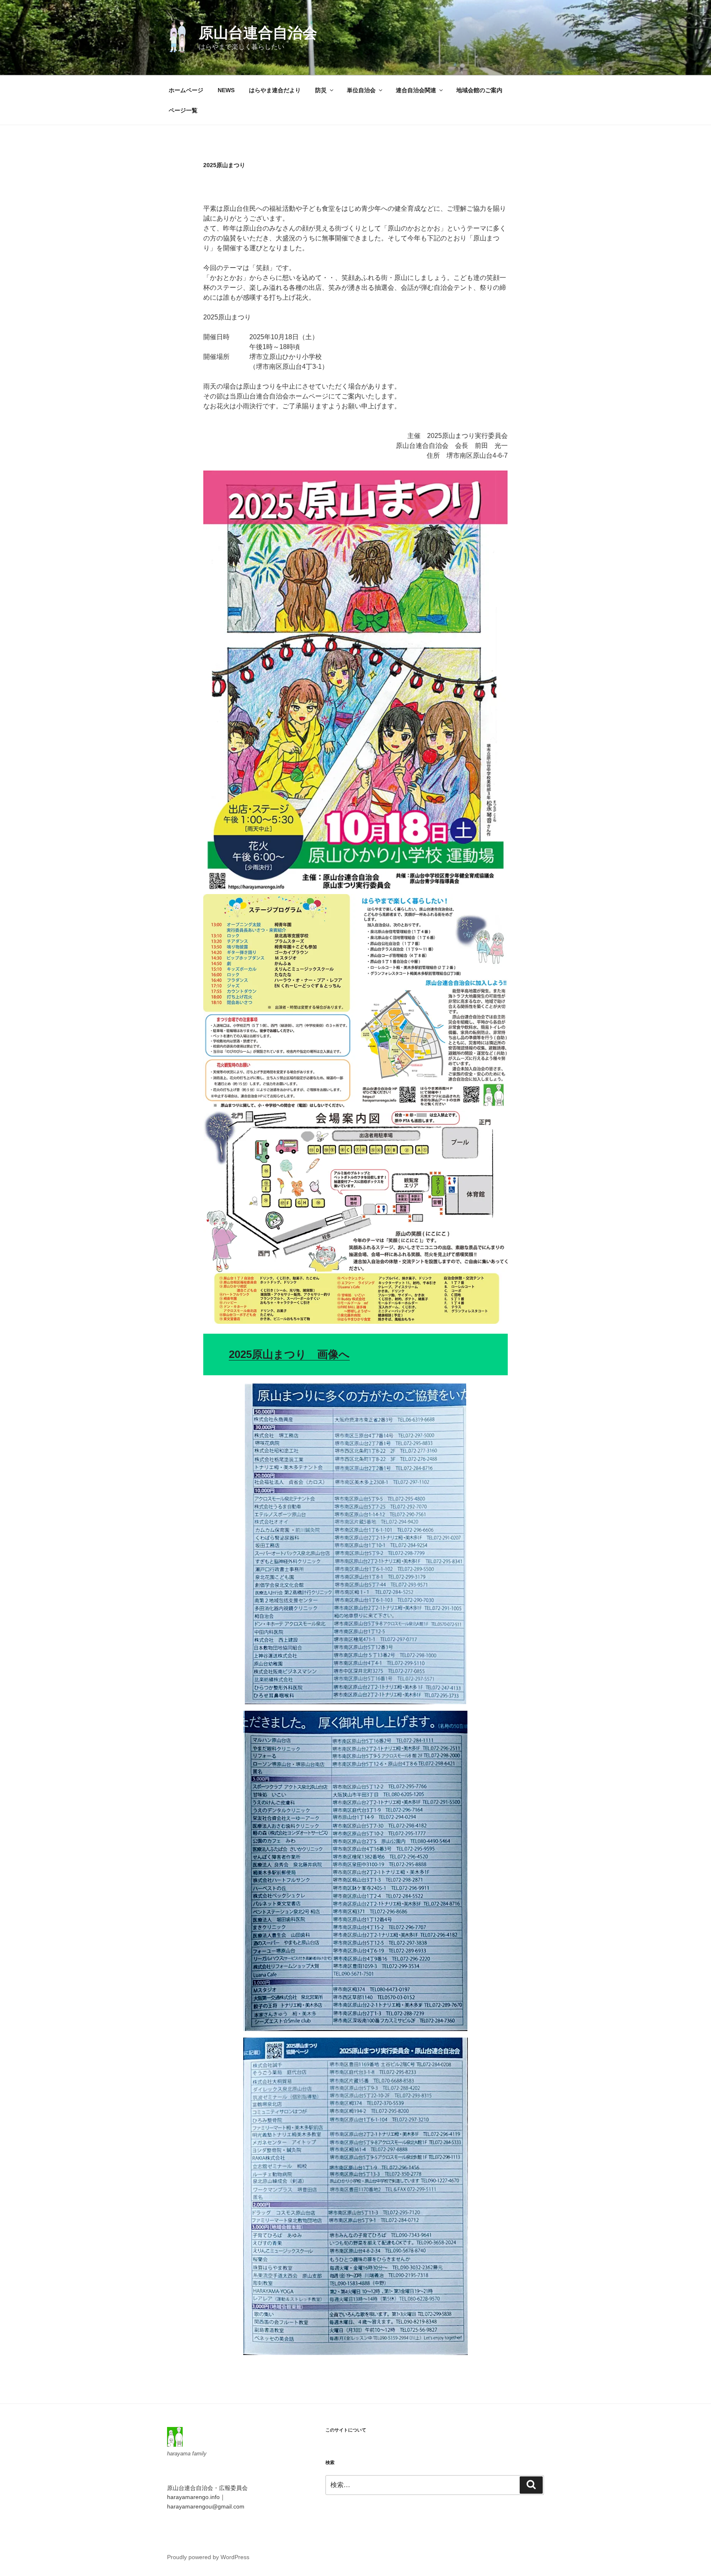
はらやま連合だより (275, 90)
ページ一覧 (183, 110)
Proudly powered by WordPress (208, 2557)
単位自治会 (361, 90)
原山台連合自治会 (258, 33)
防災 (321, 90)
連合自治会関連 (416, 90)
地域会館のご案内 (479, 90)
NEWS (226, 90)
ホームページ (186, 90)
